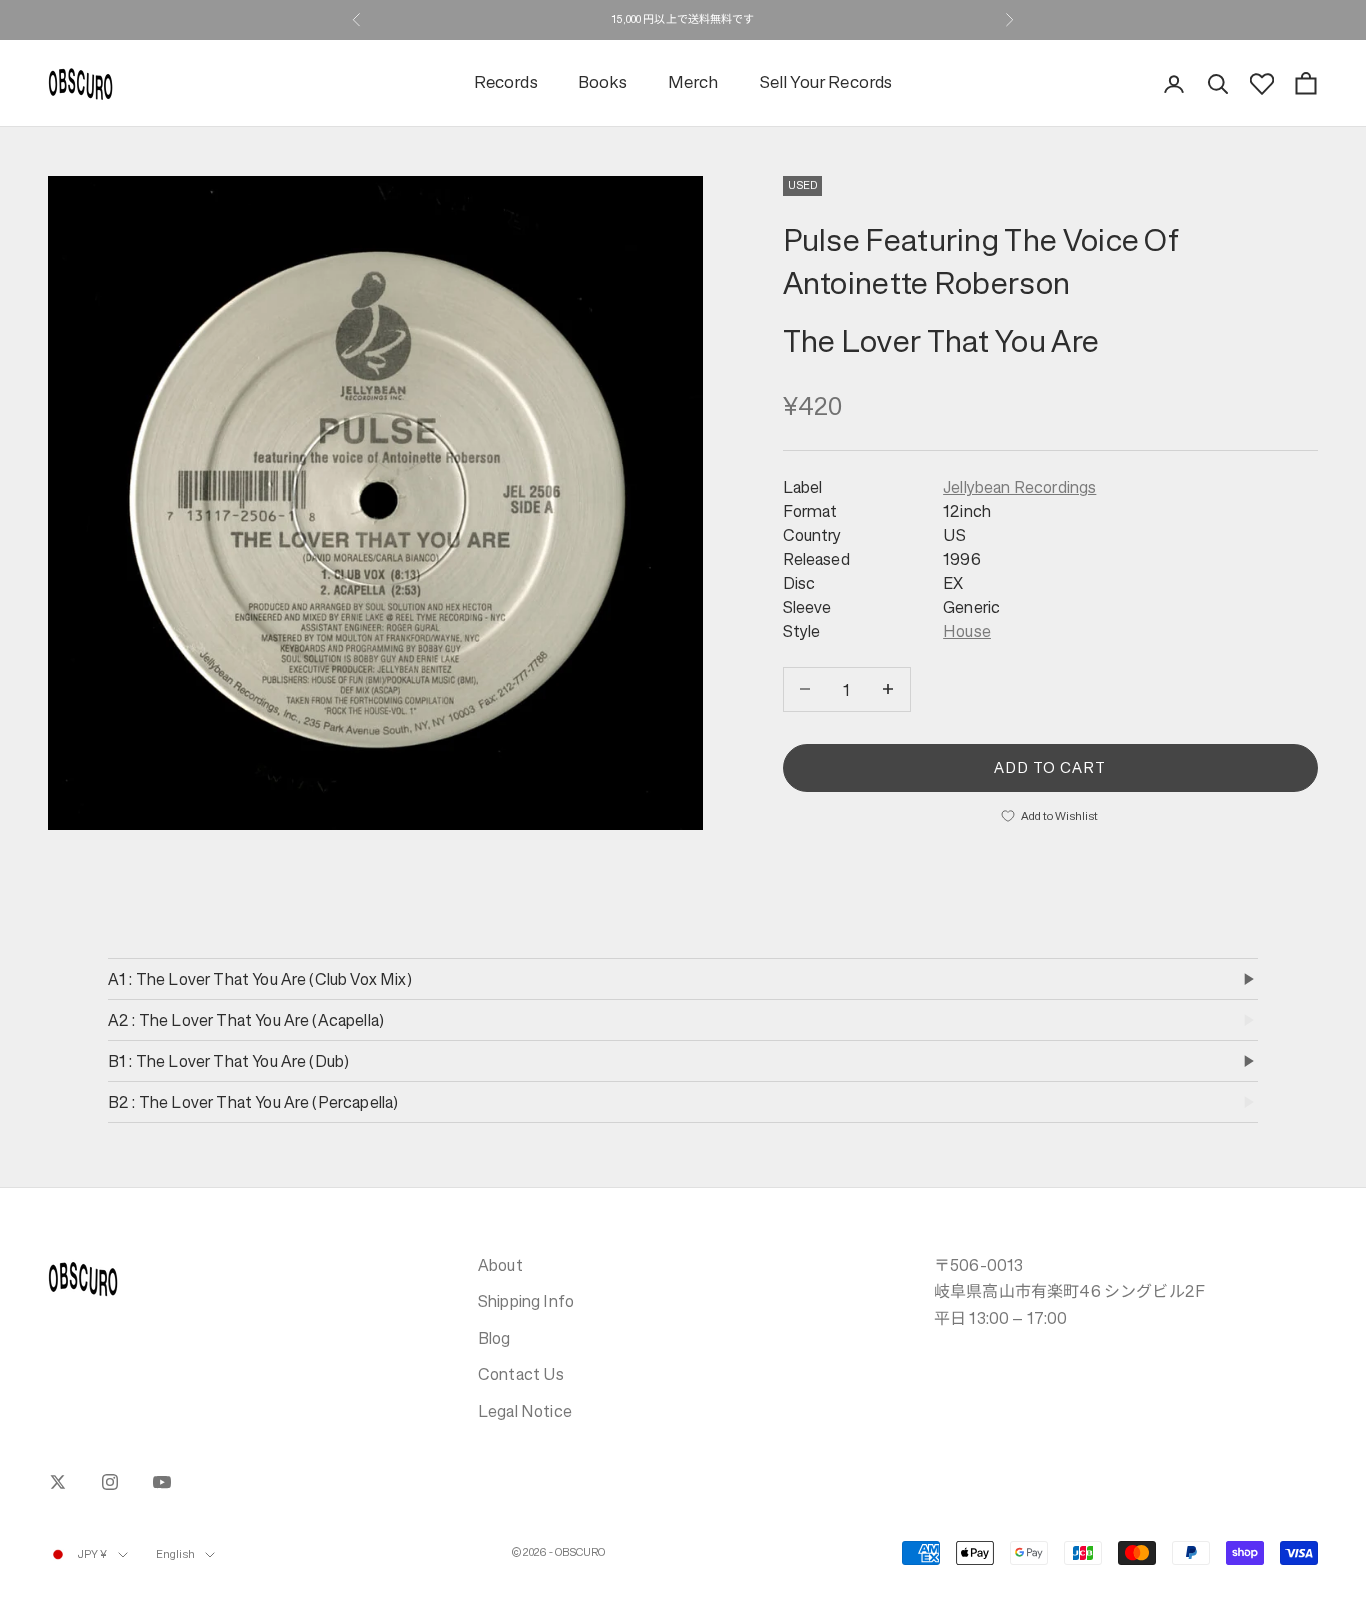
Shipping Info (526, 1301)
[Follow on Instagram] (110, 1482)
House (967, 631)
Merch (693, 83)
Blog (494, 1338)
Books (603, 83)
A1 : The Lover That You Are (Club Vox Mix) (260, 979)
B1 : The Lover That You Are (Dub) (228, 1061)
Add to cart (1050, 766)
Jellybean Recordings (1019, 487)
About (500, 1265)
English (176, 1554)
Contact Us (521, 1374)
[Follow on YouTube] (162, 1482)
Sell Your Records (826, 83)
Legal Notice (525, 1411)
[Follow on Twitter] (58, 1482)
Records (506, 83)
